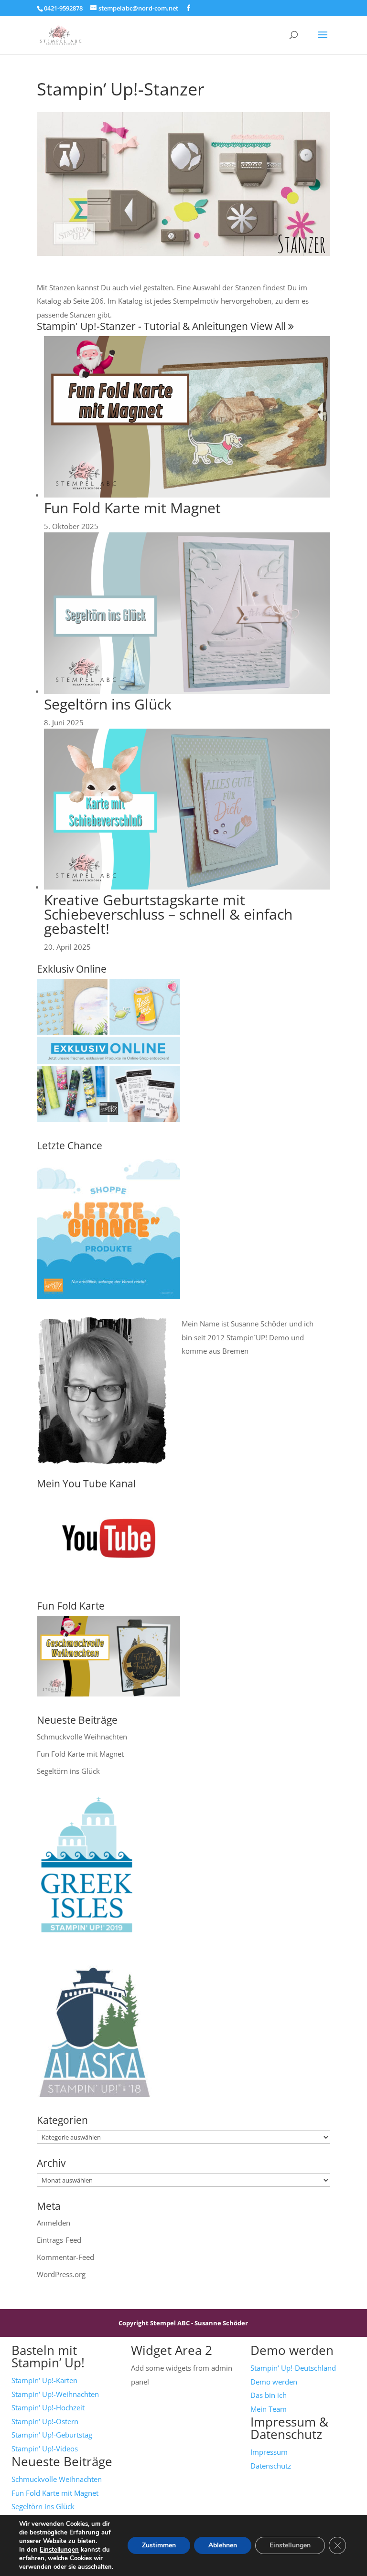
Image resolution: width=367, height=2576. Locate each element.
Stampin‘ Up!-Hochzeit (48, 2407)
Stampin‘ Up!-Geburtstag (52, 2435)
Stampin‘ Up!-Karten (44, 2380)
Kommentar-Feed (65, 2257)
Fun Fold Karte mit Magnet (132, 508)
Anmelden (54, 2223)
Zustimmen (159, 2545)
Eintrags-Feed (59, 2240)
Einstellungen (59, 2550)
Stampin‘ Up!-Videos (45, 2449)
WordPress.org (61, 2274)
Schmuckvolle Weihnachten (82, 1737)
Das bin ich (269, 2395)
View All (269, 326)
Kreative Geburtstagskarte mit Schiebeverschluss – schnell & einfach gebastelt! (168, 914)
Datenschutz (271, 2466)
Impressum (269, 2452)
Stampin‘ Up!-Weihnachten (55, 2394)
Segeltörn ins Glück (108, 704)
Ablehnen (223, 2545)
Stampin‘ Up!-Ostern (45, 2421)
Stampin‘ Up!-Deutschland (293, 2368)
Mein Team (269, 2409)
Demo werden (274, 2382)
